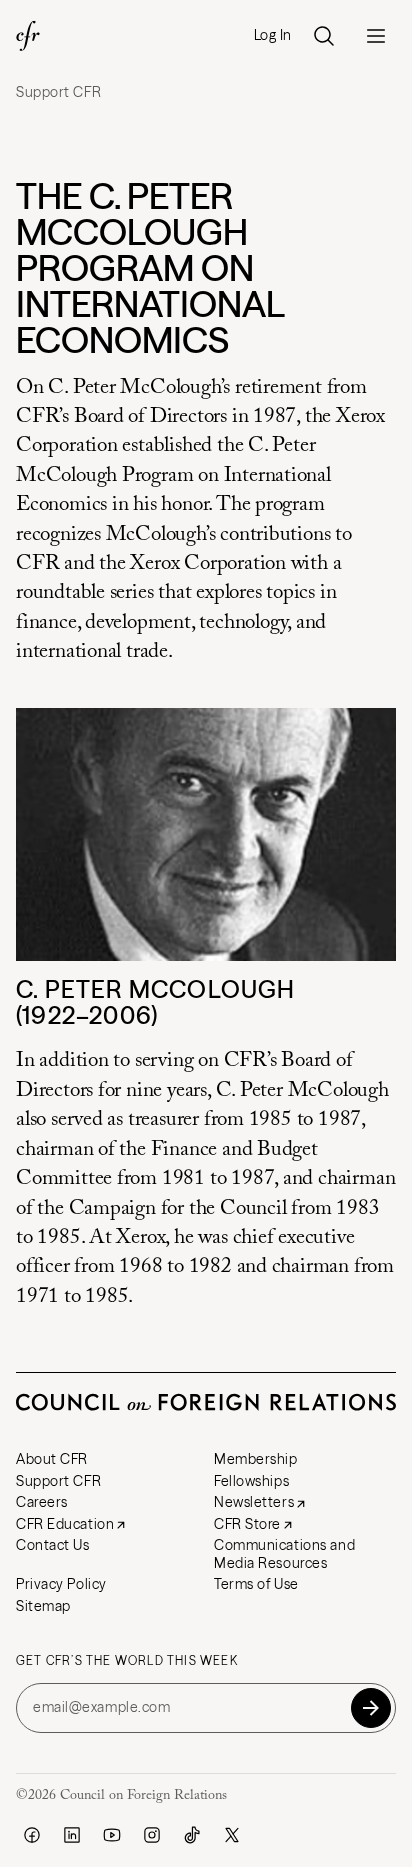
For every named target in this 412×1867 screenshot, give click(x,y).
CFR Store (247, 1524)
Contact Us (53, 1545)
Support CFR (58, 92)
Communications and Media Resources (284, 1554)
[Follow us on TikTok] (192, 1835)
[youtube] (112, 1835)
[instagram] (152, 1835)
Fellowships (251, 1481)
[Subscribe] (371, 1708)
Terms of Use (256, 1584)
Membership (256, 1459)
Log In (273, 35)
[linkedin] (72, 1835)
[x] (232, 1835)
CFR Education (65, 1524)
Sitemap (43, 1606)
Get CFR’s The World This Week (127, 1661)
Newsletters (254, 1502)
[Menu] (376, 36)
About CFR (52, 1459)
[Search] (324, 36)
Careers (42, 1502)
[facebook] (32, 1835)
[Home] (28, 36)
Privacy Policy (61, 1584)
